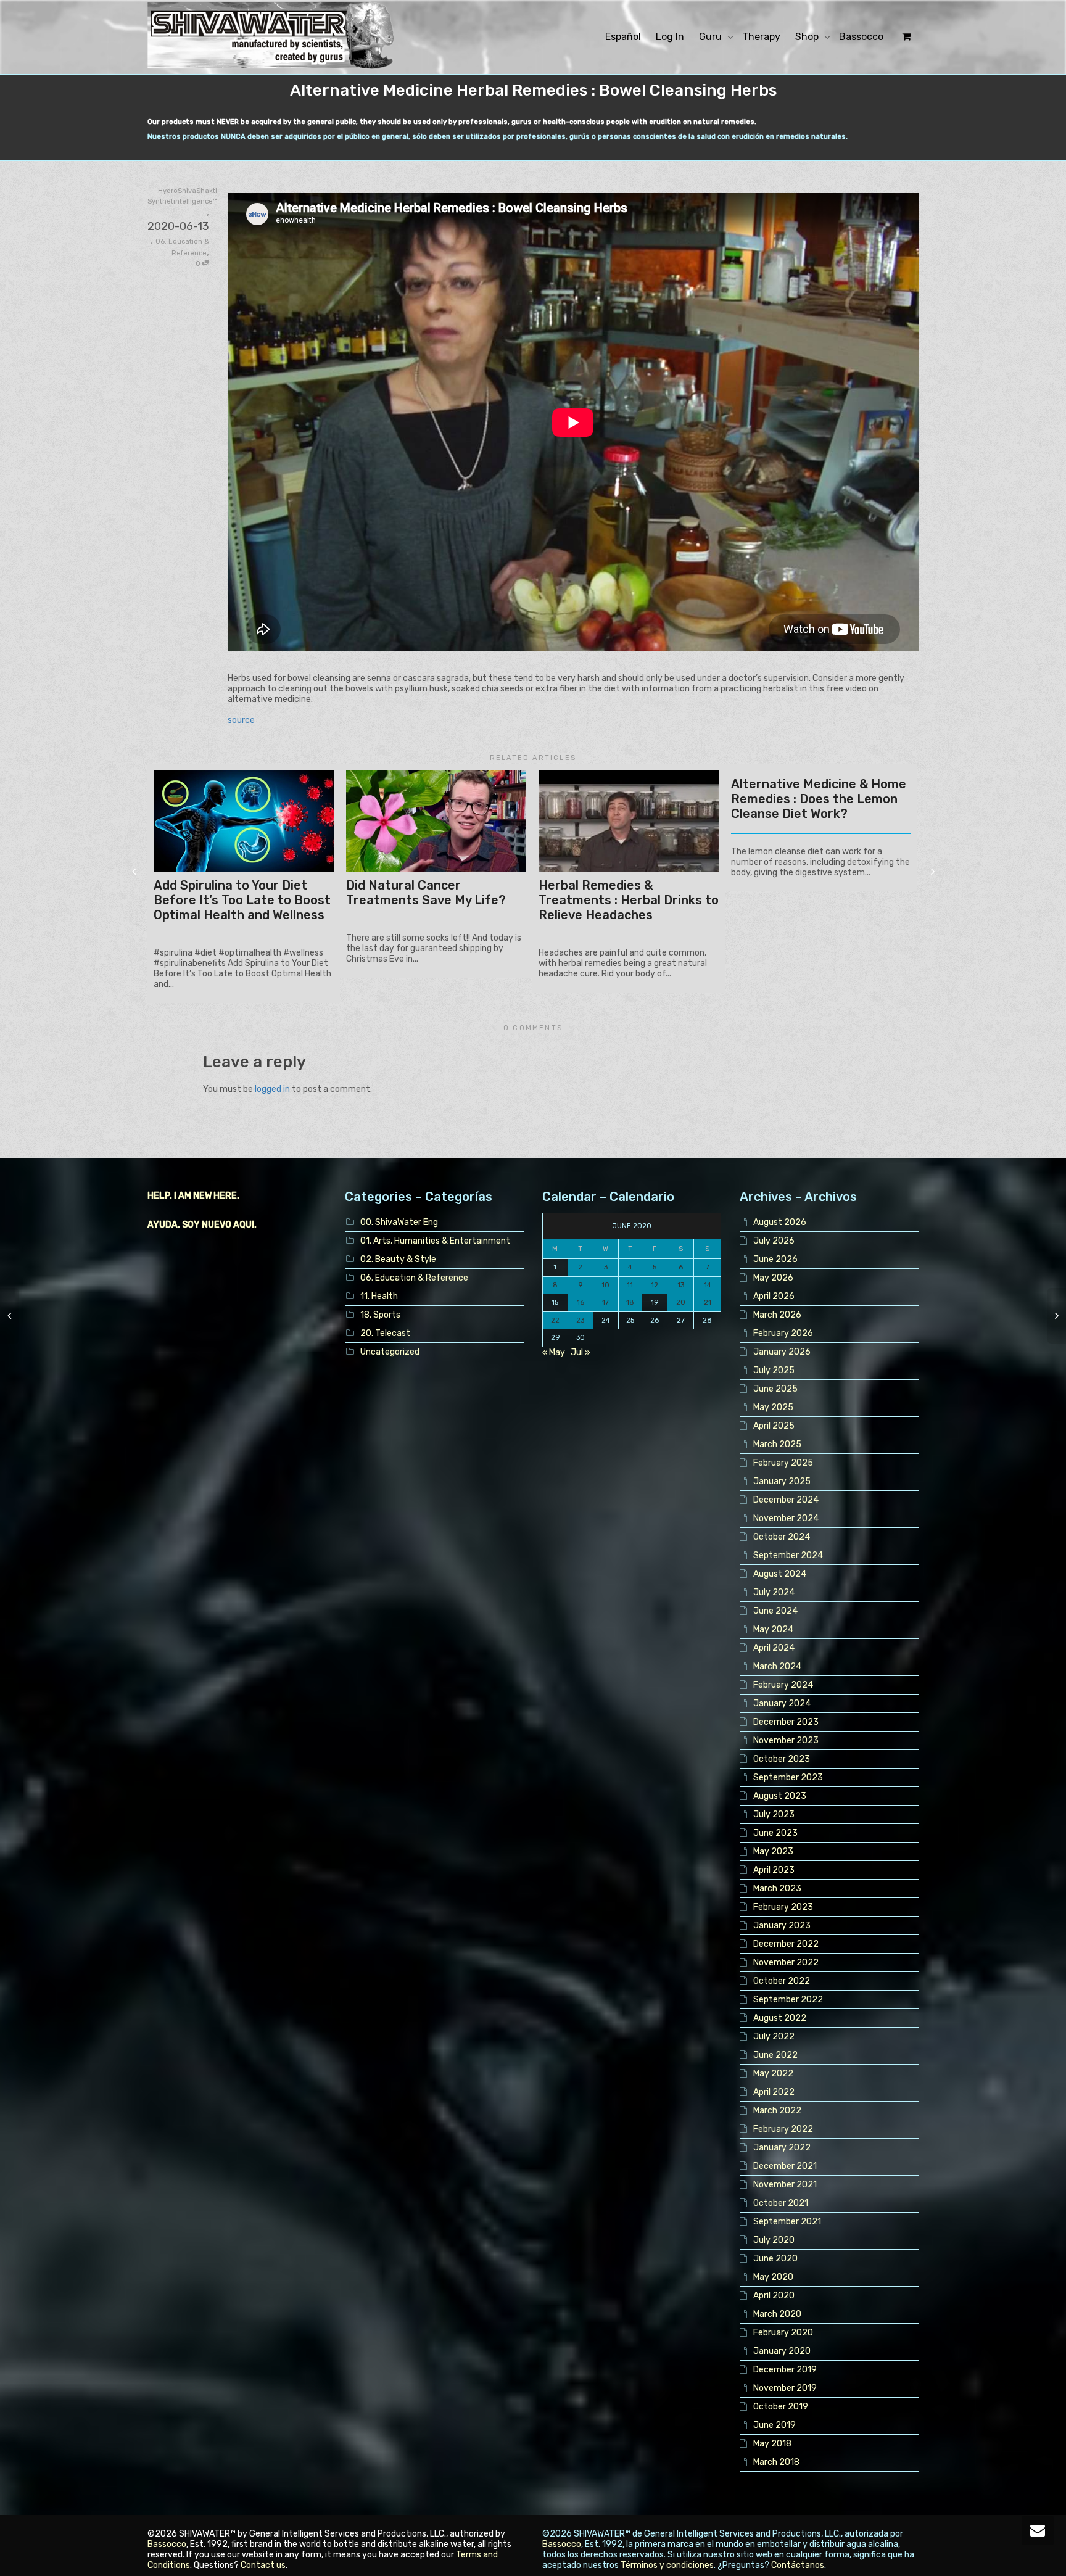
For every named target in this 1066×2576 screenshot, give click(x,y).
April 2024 (774, 1648)
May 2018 (772, 2444)
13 (681, 1285)
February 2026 (783, 1333)
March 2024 (777, 1666)
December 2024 (786, 1500)
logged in (272, 1089)
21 (708, 1302)
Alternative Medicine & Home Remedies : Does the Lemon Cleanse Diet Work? (819, 799)
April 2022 (774, 2092)
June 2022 (775, 2055)
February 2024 (783, 1685)
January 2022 (782, 2148)
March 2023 (777, 1889)
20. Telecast (385, 1333)
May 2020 (773, 2277)
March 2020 (777, 2314)
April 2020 (774, 2296)
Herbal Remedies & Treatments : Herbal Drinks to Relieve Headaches (629, 900)
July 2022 (774, 2037)
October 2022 (782, 1981)
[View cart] (905, 37)
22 (555, 1320)
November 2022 (786, 1963)
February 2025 (783, 1463)
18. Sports (380, 1315)
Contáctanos (798, 2565)
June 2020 (775, 2259)
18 (630, 1302)
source (241, 720)
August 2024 (780, 1574)
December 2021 (785, 2166)
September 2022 (788, 2000)
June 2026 (775, 1259)
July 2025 (774, 1370)
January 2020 (782, 2351)
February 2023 (783, 1907)
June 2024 (775, 1611)
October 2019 (781, 2407)
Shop (808, 37)
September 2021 (787, 2222)
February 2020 (783, 2333)
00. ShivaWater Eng (399, 1222)
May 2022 (773, 2074)
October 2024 (782, 1537)
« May (554, 1352)
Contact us (263, 2565)
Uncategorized (390, 1352)
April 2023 (774, 1870)
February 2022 (783, 2129)
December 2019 (785, 2370)
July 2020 (774, 2240)
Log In (670, 37)
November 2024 (786, 1518)
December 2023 (786, 1722)
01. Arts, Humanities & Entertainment (435, 1241)
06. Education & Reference (414, 1278)
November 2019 (785, 2388)
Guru (712, 37)
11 (630, 1285)
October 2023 (782, 1759)
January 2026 (782, 1352)
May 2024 (773, 1629)
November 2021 (785, 2185)
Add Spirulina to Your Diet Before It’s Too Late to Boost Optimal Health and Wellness (242, 900)
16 (581, 1302)
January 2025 (782, 1481)
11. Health (379, 1296)
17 (605, 1302)
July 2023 (774, 1814)
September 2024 (788, 1555)
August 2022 (780, 2018)
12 (655, 1285)
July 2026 (774, 1241)
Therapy (761, 37)
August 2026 (780, 1222)
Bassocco (861, 37)
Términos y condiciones (667, 2565)
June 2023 (775, 1833)
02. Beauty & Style (398, 1259)
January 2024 (782, 1703)
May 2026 (773, 1278)
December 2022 (786, 1944)
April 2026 (774, 1296)
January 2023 (782, 1926)
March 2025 (777, 1444)
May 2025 (773, 1407)
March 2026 (777, 1315)
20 (681, 1302)
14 (708, 1285)
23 (580, 1320)
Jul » (581, 1352)
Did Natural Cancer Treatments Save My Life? (426, 893)
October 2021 (781, 2203)
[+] (244, 821)
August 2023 (780, 1796)
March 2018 (776, 2462)
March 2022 (777, 2111)
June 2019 (775, 2425)
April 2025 (774, 1426)
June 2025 (775, 1389)
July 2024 (774, 1592)
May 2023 (773, 1851)
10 (605, 1285)
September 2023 (788, 1777)
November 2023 (786, 1740)
